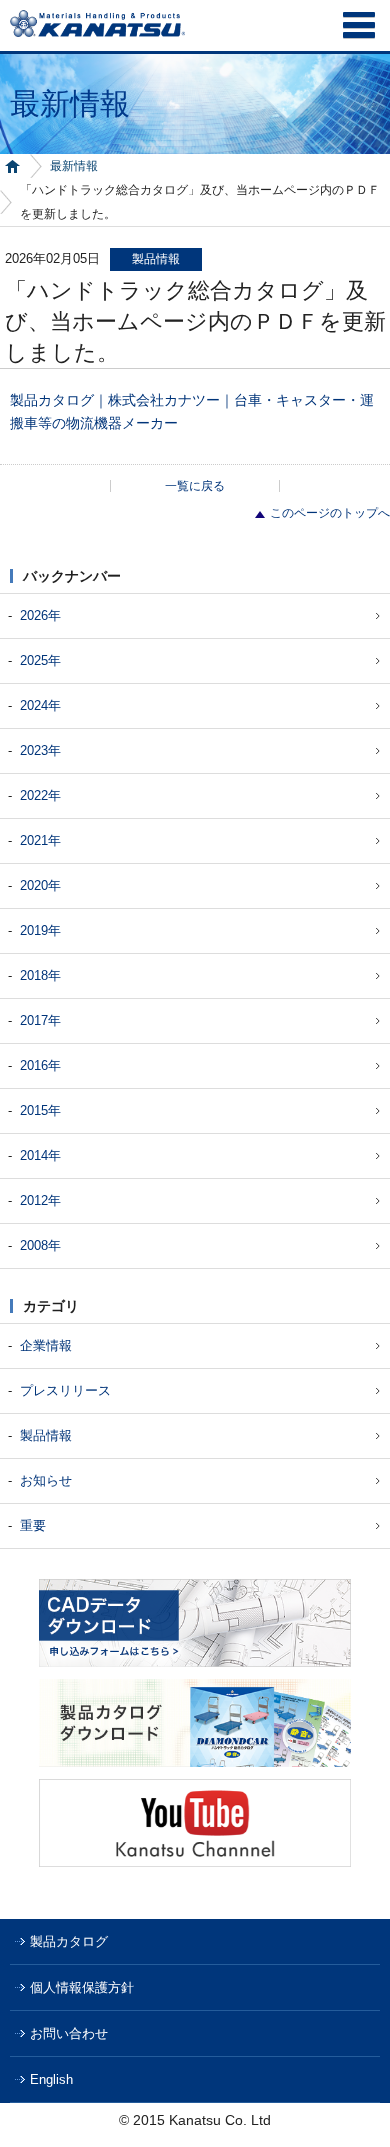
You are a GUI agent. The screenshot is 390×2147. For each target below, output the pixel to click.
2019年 (40, 930)
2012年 (40, 1200)
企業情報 (46, 1345)
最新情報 (74, 166)
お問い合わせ (69, 2033)
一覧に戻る (195, 486)
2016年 (40, 1065)
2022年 (40, 795)
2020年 (40, 885)
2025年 (40, 660)
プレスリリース (65, 1390)
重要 (33, 1525)
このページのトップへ (330, 513)
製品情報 (46, 1435)
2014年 (40, 1155)
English (51, 2079)
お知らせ (46, 1480)
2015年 (40, 1110)
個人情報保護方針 (82, 1987)
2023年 (40, 750)
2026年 (40, 615)
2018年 (40, 975)
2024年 (40, 705)
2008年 (40, 1245)
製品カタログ (69, 1941)
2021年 (40, 840)
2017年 (40, 1020)
